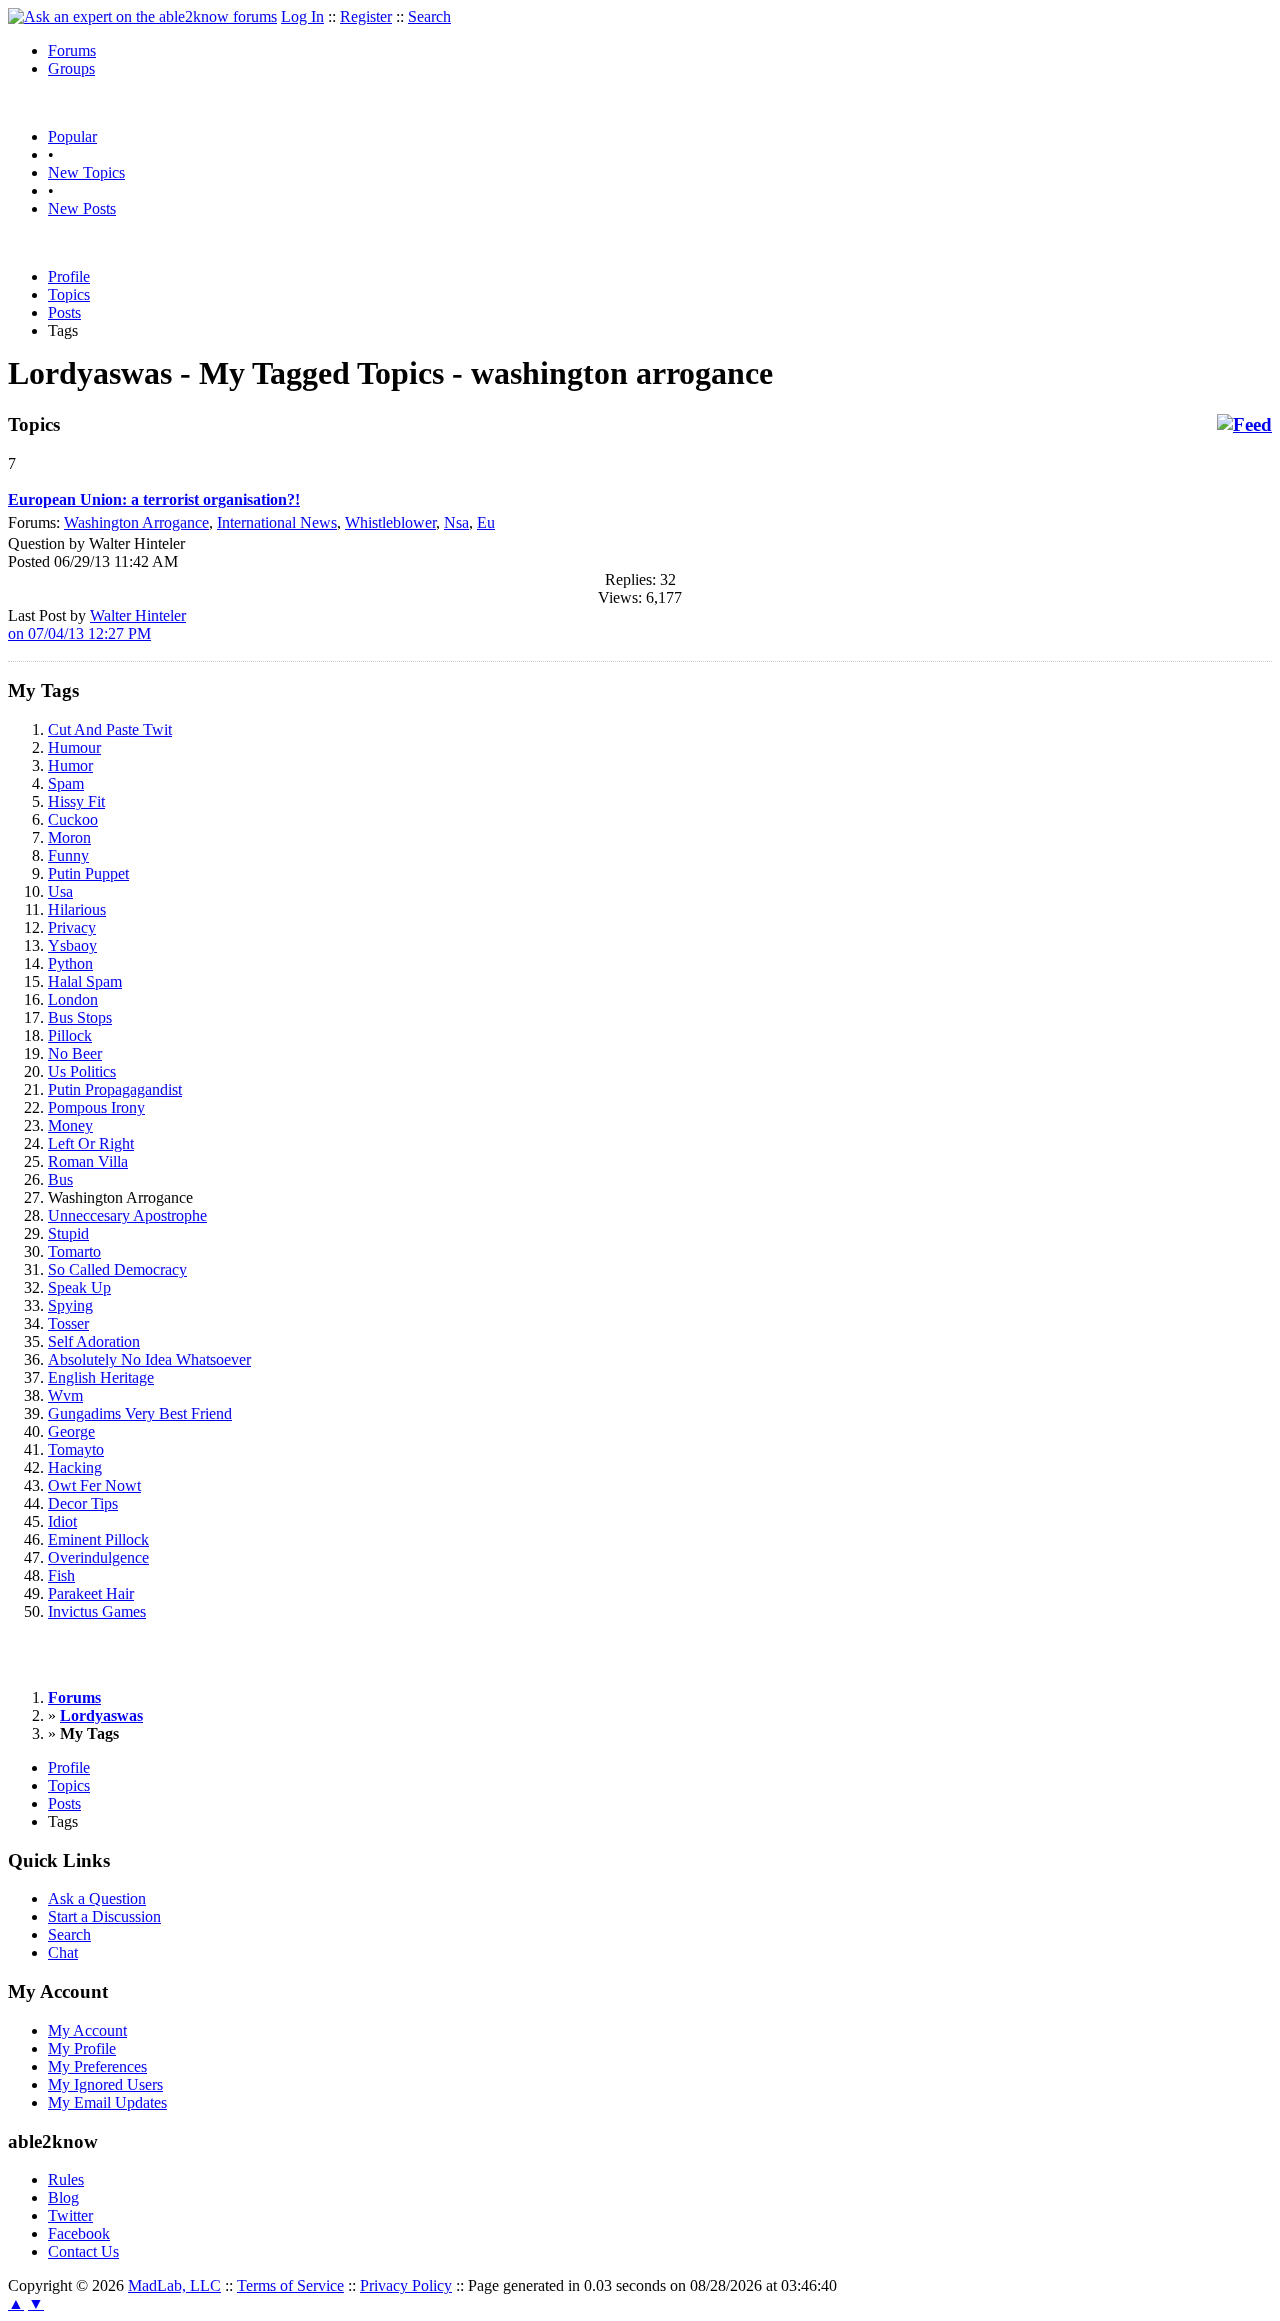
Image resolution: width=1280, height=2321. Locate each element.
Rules (66, 2179)
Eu (486, 522)
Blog (63, 2197)
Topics (69, 294)
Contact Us (83, 2251)
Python (70, 963)
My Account (87, 2030)
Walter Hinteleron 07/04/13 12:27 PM (97, 624)
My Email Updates (107, 2102)
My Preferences (97, 2066)
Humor (70, 765)
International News (277, 522)
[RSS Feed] (1244, 425)
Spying (70, 1305)
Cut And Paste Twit (110, 729)
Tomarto (74, 1251)
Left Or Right (91, 1143)
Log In (302, 16)
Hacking (75, 1467)
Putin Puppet (88, 873)
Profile (69, 276)
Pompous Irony (96, 1107)
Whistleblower (390, 522)
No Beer (75, 1053)
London (73, 999)
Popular (72, 136)
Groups (71, 68)
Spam (66, 783)
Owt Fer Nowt (94, 1485)
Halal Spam (85, 981)
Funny (68, 855)
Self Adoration (94, 1341)
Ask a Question (97, 1898)
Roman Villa (88, 1161)
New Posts (82, 208)
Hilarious (77, 909)
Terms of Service (290, 2285)
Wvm (65, 1395)
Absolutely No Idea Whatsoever (149, 1359)
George (71, 1431)
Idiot (62, 1521)
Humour (74, 747)
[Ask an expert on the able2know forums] (142, 16)
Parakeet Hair (91, 1593)
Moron (69, 837)
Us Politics (82, 1071)
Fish (61, 1575)
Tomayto (76, 1449)
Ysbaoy (72, 945)
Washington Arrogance (136, 522)
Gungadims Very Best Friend (140, 1413)
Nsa (456, 522)
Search (429, 16)
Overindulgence (98, 1557)
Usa (60, 891)
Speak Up (79, 1287)
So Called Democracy (117, 1269)
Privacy (72, 927)
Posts (64, 312)
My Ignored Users (105, 2084)
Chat (63, 1952)
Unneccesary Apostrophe (127, 1215)
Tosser (68, 1323)
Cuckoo (73, 819)
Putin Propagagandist (115, 1089)
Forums (72, 50)
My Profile (82, 2048)
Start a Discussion (104, 1916)
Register (366, 16)
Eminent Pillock (98, 1539)
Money (70, 1125)
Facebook (79, 2233)
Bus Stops (80, 1017)
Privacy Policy (406, 2285)
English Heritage (101, 1377)
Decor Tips (83, 1503)
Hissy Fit (76, 801)
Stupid (68, 1233)
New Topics (86, 172)
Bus (60, 1179)
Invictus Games (97, 1611)
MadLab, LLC (174, 2285)
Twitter (70, 2215)
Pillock (70, 1035)
